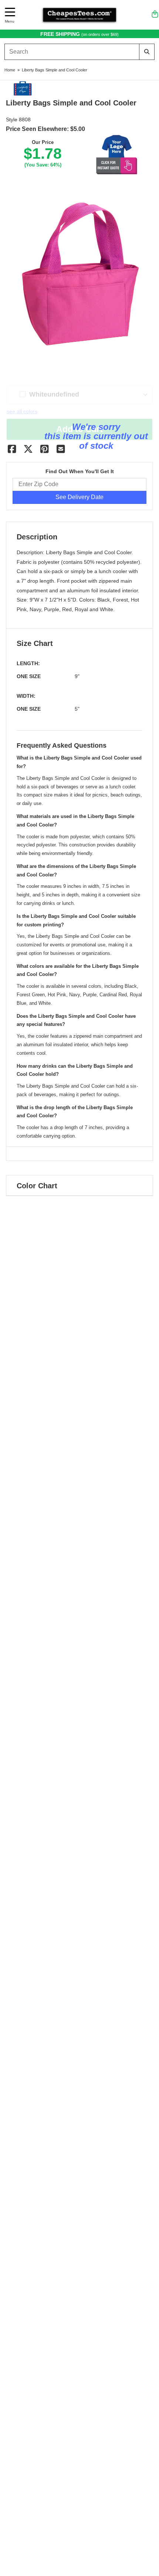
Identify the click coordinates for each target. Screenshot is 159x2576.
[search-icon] (147, 52)
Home (10, 70)
